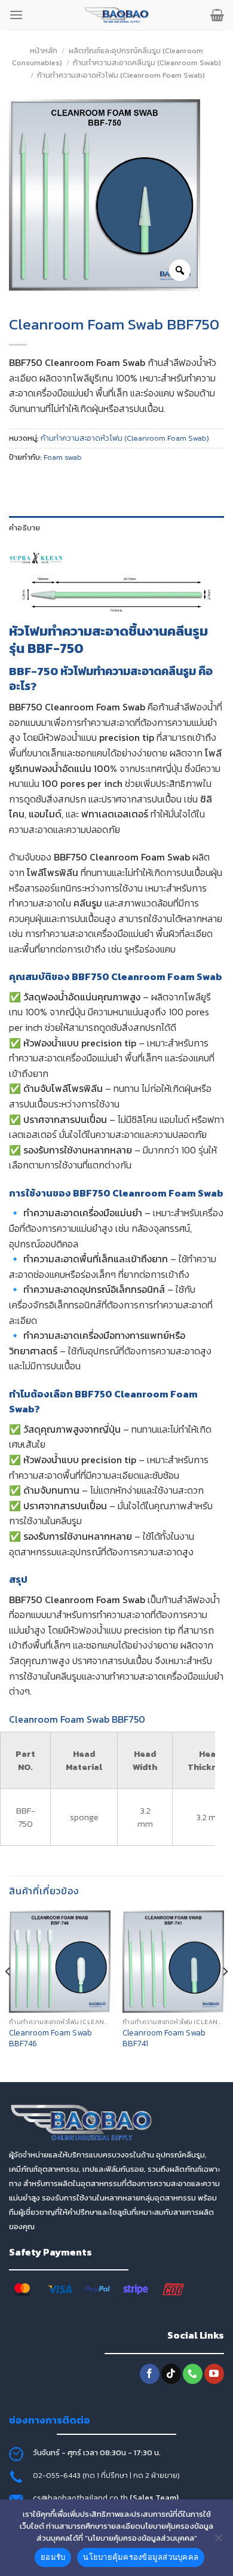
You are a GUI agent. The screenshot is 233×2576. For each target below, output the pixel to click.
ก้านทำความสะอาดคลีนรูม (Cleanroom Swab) (147, 62)
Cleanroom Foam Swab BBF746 (50, 2038)
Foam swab (63, 457)
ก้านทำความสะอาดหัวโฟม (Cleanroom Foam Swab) (121, 75)
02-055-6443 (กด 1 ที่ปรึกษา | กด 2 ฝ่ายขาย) (106, 2475)
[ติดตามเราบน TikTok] (171, 2374)
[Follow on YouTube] (214, 2374)
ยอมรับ (53, 2557)
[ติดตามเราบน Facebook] (150, 2374)
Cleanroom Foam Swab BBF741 (164, 2038)
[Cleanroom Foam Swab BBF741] (173, 1961)
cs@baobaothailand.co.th (81, 2498)
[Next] (225, 1995)
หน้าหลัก (44, 51)
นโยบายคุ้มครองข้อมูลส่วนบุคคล (141, 2557)
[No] (218, 2541)
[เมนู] (16, 15)
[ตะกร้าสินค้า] (217, 15)
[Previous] (8, 1995)
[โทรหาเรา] (193, 2374)
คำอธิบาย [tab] (25, 528)
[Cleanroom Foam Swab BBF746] (60, 1961)
